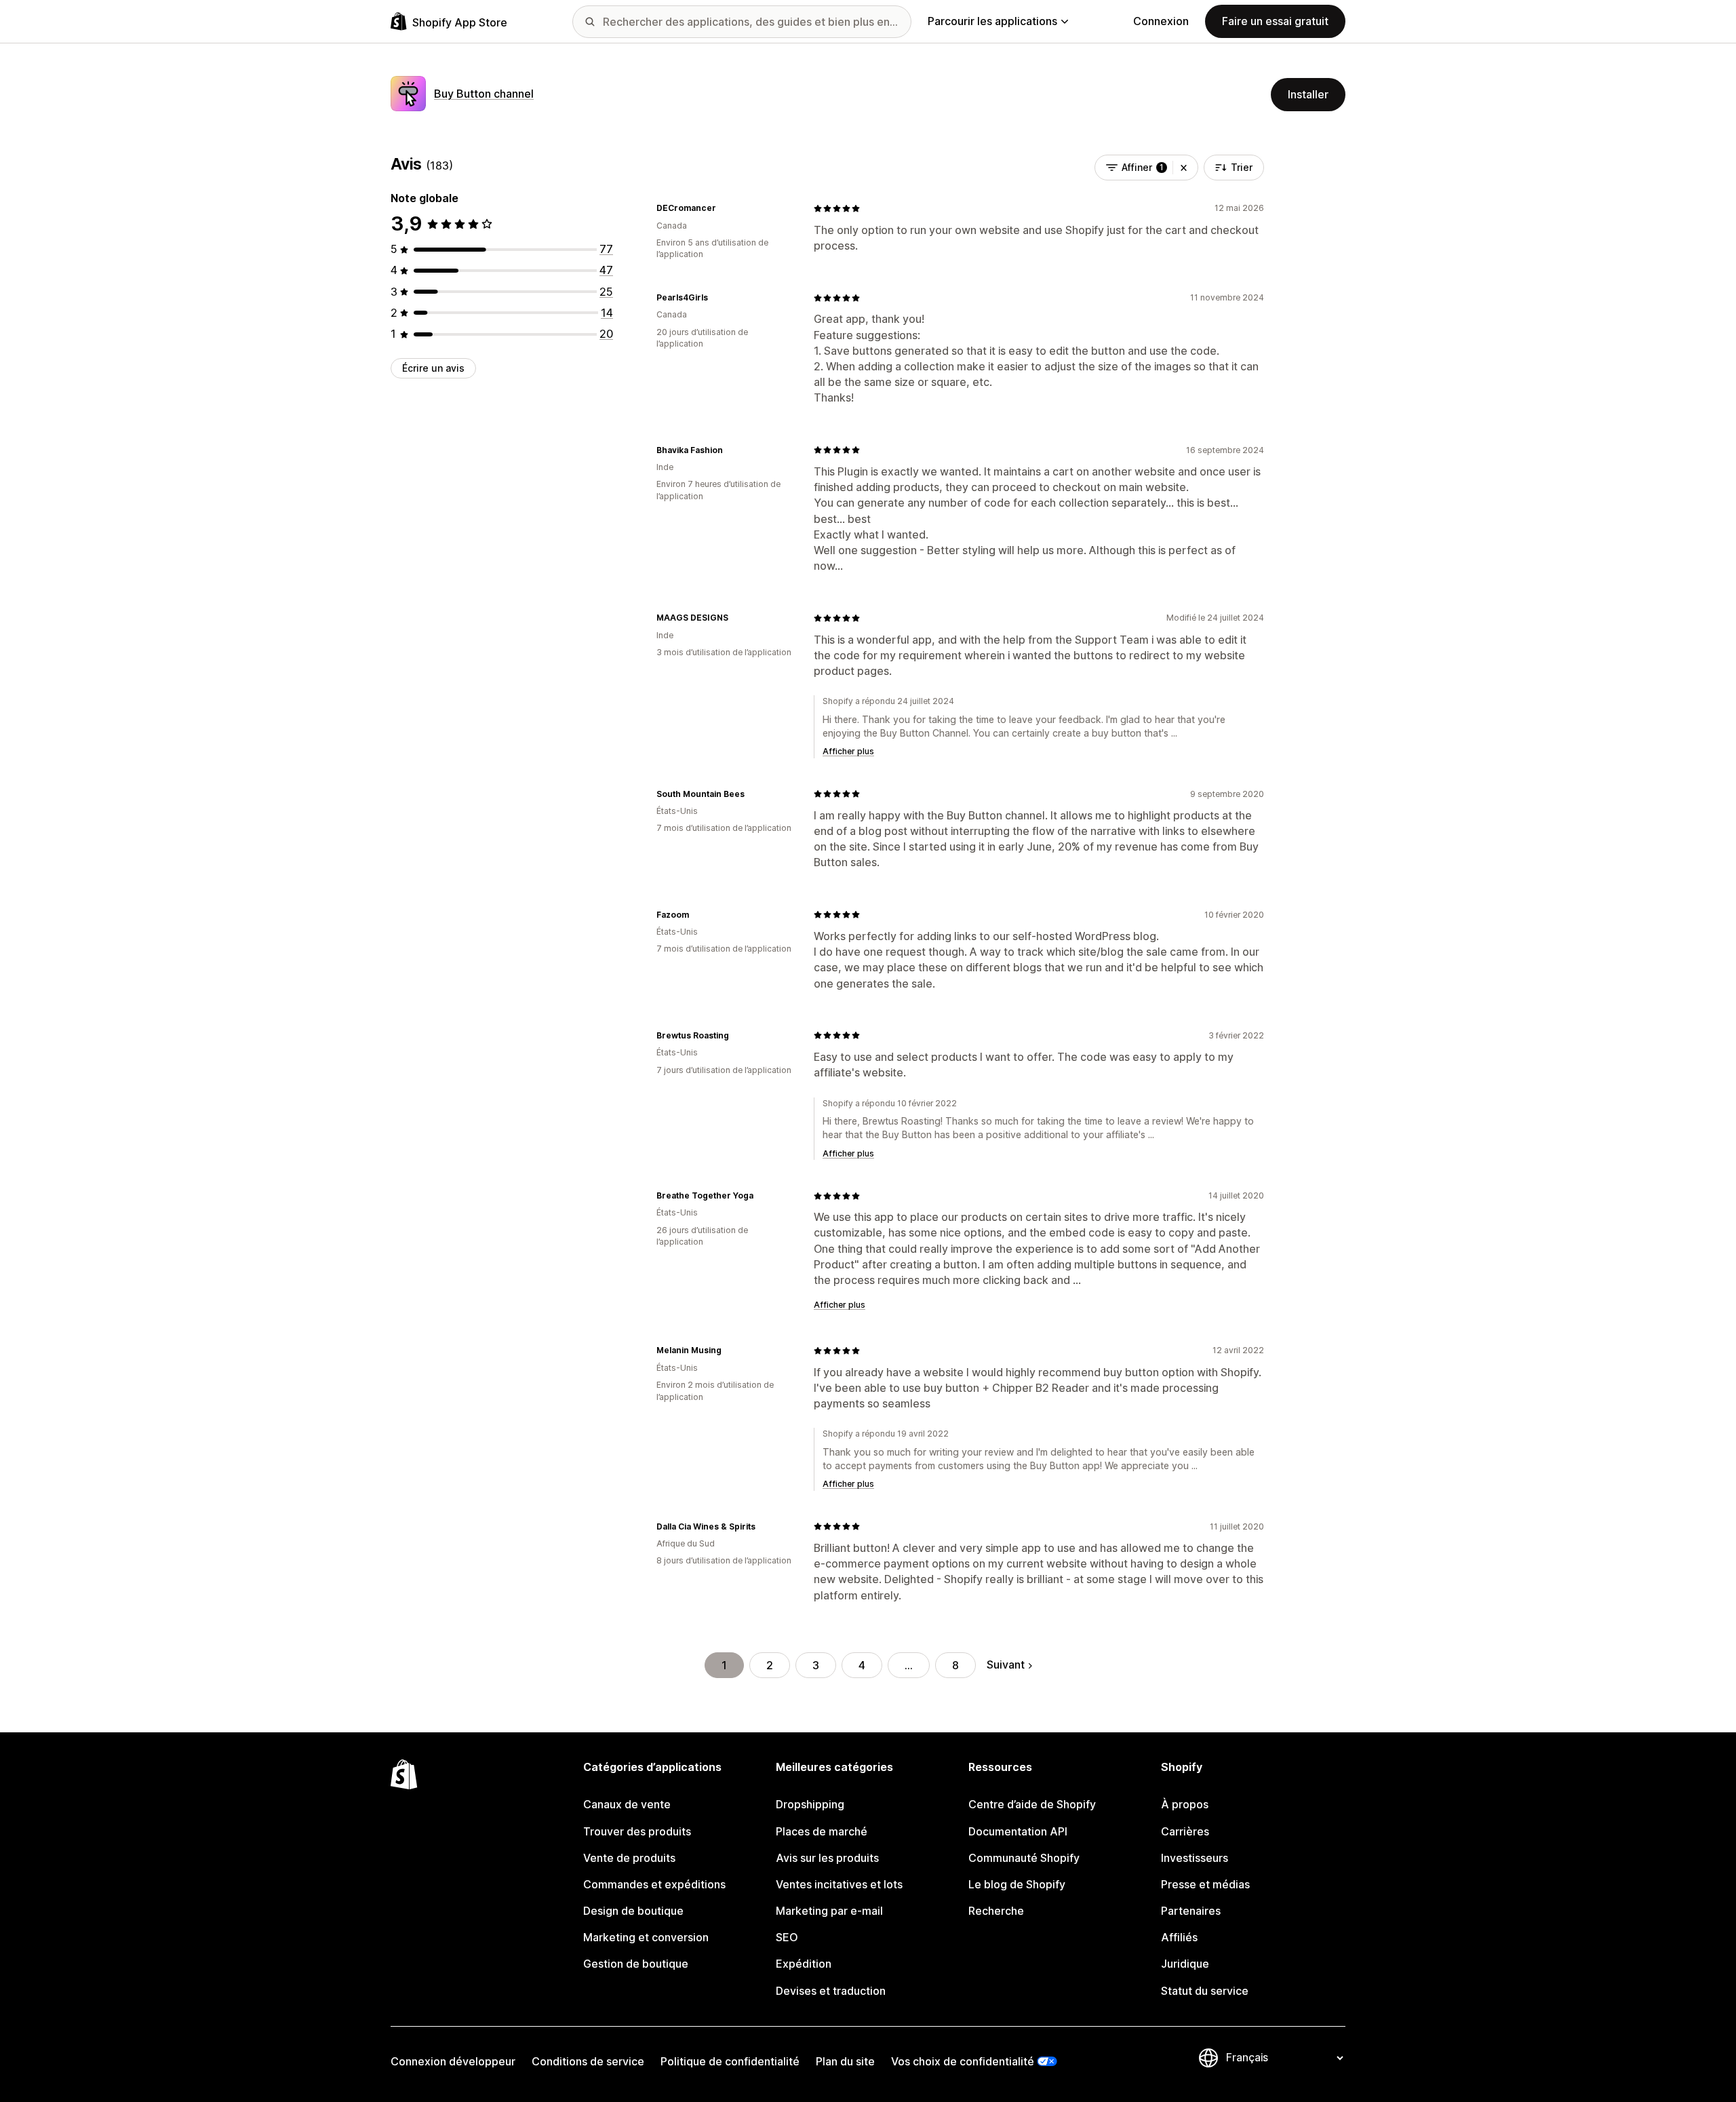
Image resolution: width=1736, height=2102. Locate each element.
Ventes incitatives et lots (839, 1884)
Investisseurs (1195, 1858)
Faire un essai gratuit (1275, 21)
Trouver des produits (637, 1831)
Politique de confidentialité (730, 2061)
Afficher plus (848, 751)
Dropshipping (810, 1804)
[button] (1184, 168)
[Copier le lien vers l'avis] (724, 208)
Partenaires (1191, 1911)
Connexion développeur (453, 2061)
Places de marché (822, 1831)
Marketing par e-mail (829, 1911)
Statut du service (1205, 1991)
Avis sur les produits (827, 1858)
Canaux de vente (627, 1804)
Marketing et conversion (646, 1937)
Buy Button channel (484, 94)
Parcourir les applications (992, 21)
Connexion (1161, 21)
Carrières (1185, 1831)
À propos (1185, 1804)
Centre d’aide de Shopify (1032, 1804)
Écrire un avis (433, 368)
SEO (787, 1937)
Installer (1308, 94)
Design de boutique (633, 1911)
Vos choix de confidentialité (963, 2061)
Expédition (804, 1964)
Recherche (996, 1911)
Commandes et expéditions (654, 1884)
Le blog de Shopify (1017, 1884)
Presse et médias (1205, 1884)
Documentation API (1018, 1831)
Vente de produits (629, 1858)
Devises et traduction (831, 1991)
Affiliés (1179, 1937)
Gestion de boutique (636, 1964)
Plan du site (845, 2061)
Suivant (1006, 1665)
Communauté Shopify (1024, 1858)
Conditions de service (588, 2061)
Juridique (1185, 1964)
